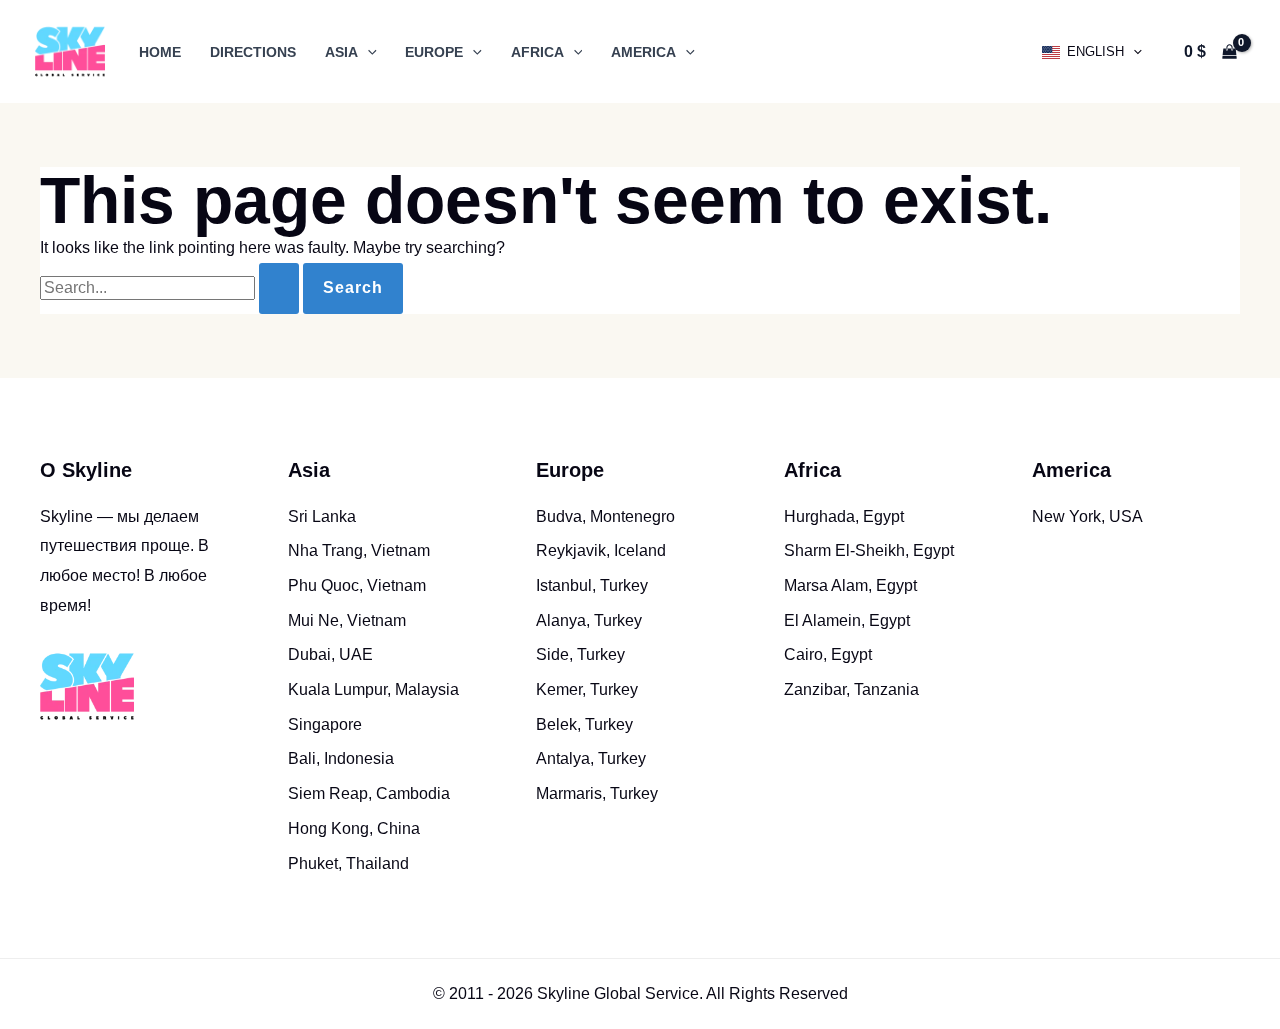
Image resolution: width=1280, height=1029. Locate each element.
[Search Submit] (279, 288)
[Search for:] (171, 287)
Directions (253, 52)
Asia (341, 52)
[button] (367, 52)
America (643, 52)
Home (160, 52)
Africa (537, 52)
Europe (434, 52)
